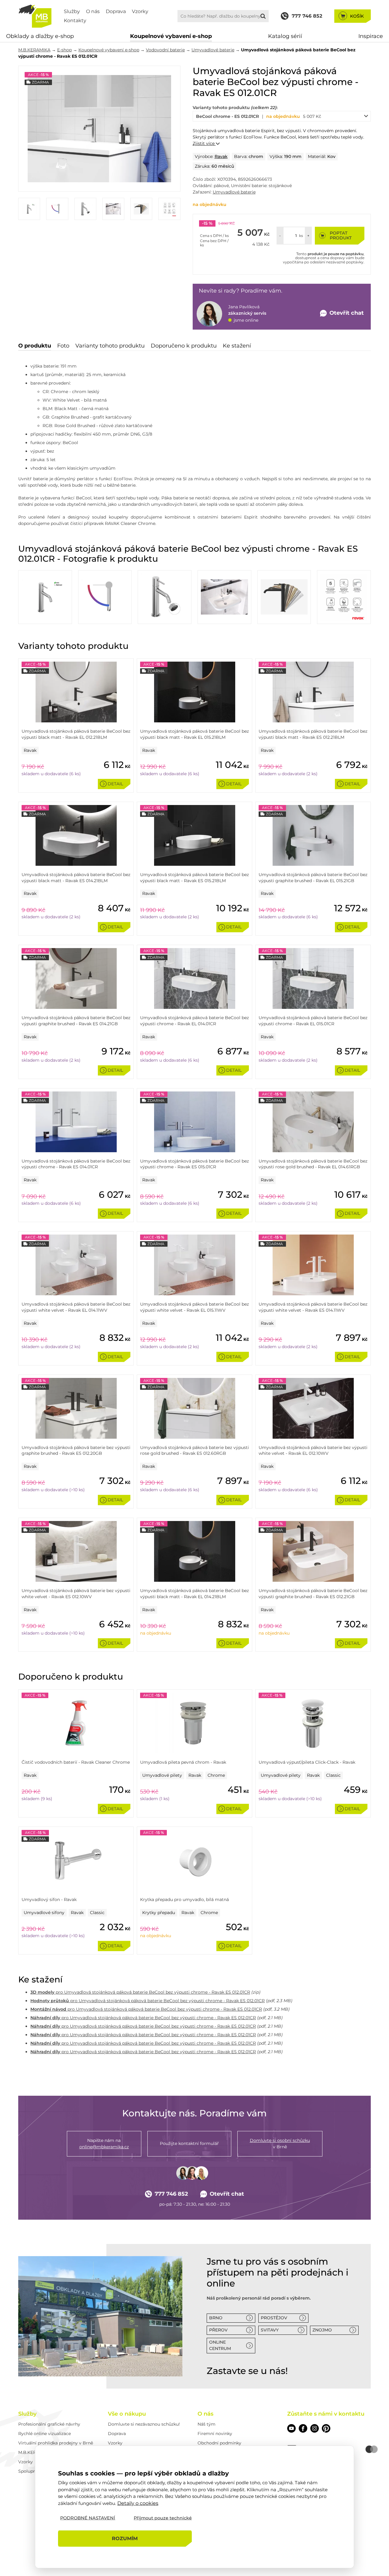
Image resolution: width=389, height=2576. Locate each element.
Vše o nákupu (127, 2414)
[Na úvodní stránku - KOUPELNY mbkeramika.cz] (35, 16)
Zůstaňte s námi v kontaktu (326, 2414)
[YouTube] (291, 2428)
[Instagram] (315, 2428)
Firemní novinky (215, 2434)
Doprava (116, 11)
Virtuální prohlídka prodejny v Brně (56, 2443)
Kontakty (75, 21)
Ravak (221, 156)
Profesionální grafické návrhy (49, 2424)
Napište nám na (104, 2144)
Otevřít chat (227, 2194)
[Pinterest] (326, 2428)
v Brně (280, 2144)
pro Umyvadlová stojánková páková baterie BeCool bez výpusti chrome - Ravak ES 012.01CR (140, 1992)
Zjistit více (204, 143)
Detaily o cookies (138, 2503)
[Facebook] (303, 2428)
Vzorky (140, 11)
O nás (93, 11)
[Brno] (100, 2316)
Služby (72, 11)
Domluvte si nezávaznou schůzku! (144, 2424)
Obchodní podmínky (219, 2443)
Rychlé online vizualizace (45, 2434)
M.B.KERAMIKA (34, 50)
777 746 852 (171, 2194)
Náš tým (207, 2424)
